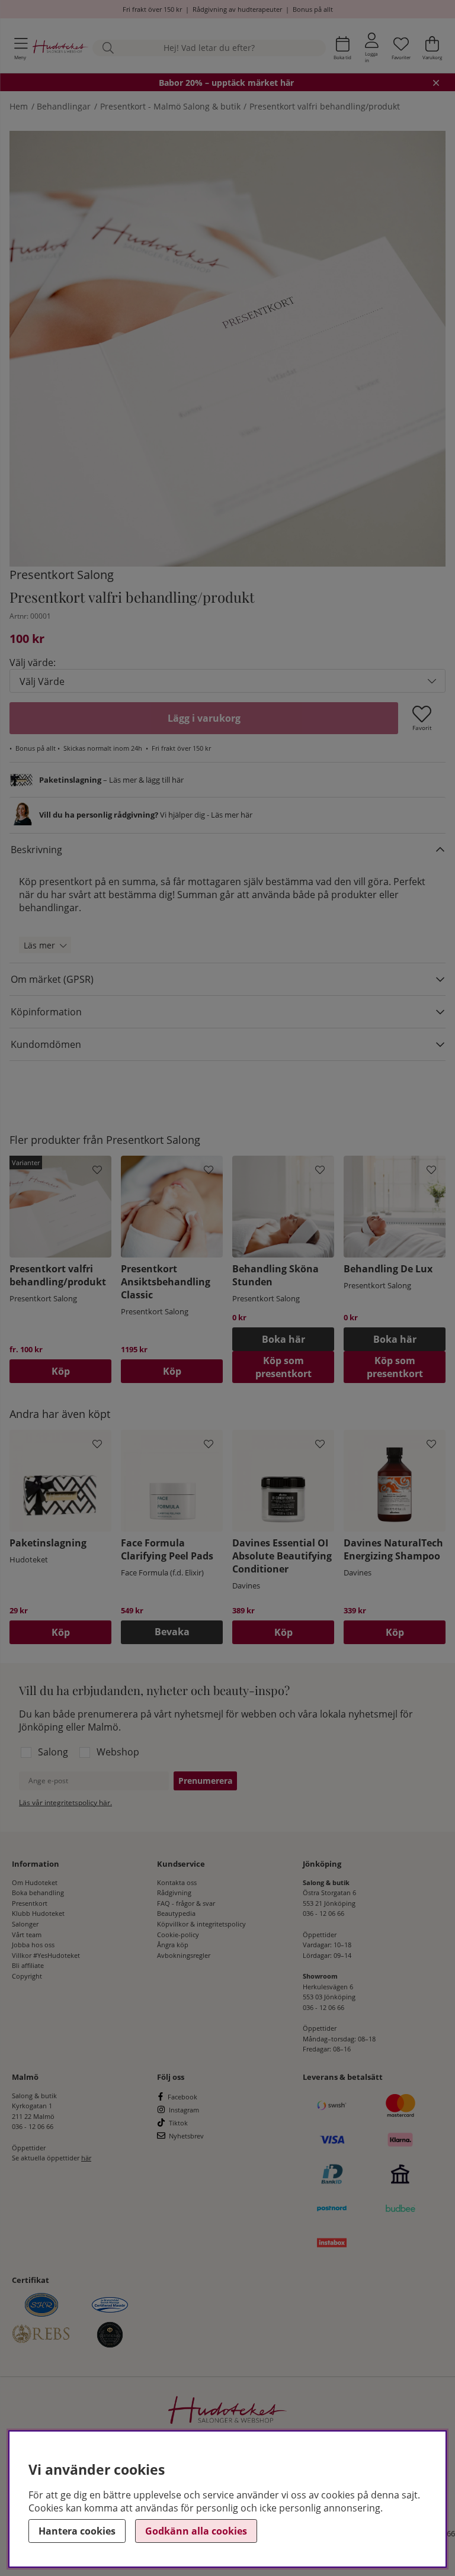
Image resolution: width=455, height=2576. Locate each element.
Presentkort (30, 1903)
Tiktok (178, 2123)
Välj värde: (33, 663)
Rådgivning (174, 1892)
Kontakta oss (177, 1882)
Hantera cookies (77, 2531)
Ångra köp (173, 1945)
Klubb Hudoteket (38, 1913)
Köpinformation (46, 1012)
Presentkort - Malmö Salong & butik (170, 106)
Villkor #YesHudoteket (46, 1955)
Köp (61, 1371)
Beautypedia (176, 1913)
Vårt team (27, 1935)
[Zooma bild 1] (227, 349)
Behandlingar (64, 106)
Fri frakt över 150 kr (152, 9)
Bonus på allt (313, 9)
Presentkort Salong (62, 575)
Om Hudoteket (35, 1882)
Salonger (25, 1924)
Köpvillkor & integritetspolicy (201, 1924)
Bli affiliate (28, 1965)
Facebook (182, 2097)
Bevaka (172, 1632)
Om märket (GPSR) (52, 979)
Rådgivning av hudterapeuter (237, 9)
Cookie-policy (178, 1935)
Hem (19, 106)
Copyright (27, 1976)
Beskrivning (36, 850)
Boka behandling (38, 1892)
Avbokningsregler (184, 1955)
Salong (53, 1752)
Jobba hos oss (33, 1945)
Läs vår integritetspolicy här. (65, 1802)
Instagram (184, 2110)
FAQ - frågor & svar (186, 1903)
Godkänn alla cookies (196, 2531)
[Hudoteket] (60, 48)
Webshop (118, 1752)
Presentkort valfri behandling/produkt (325, 106)
